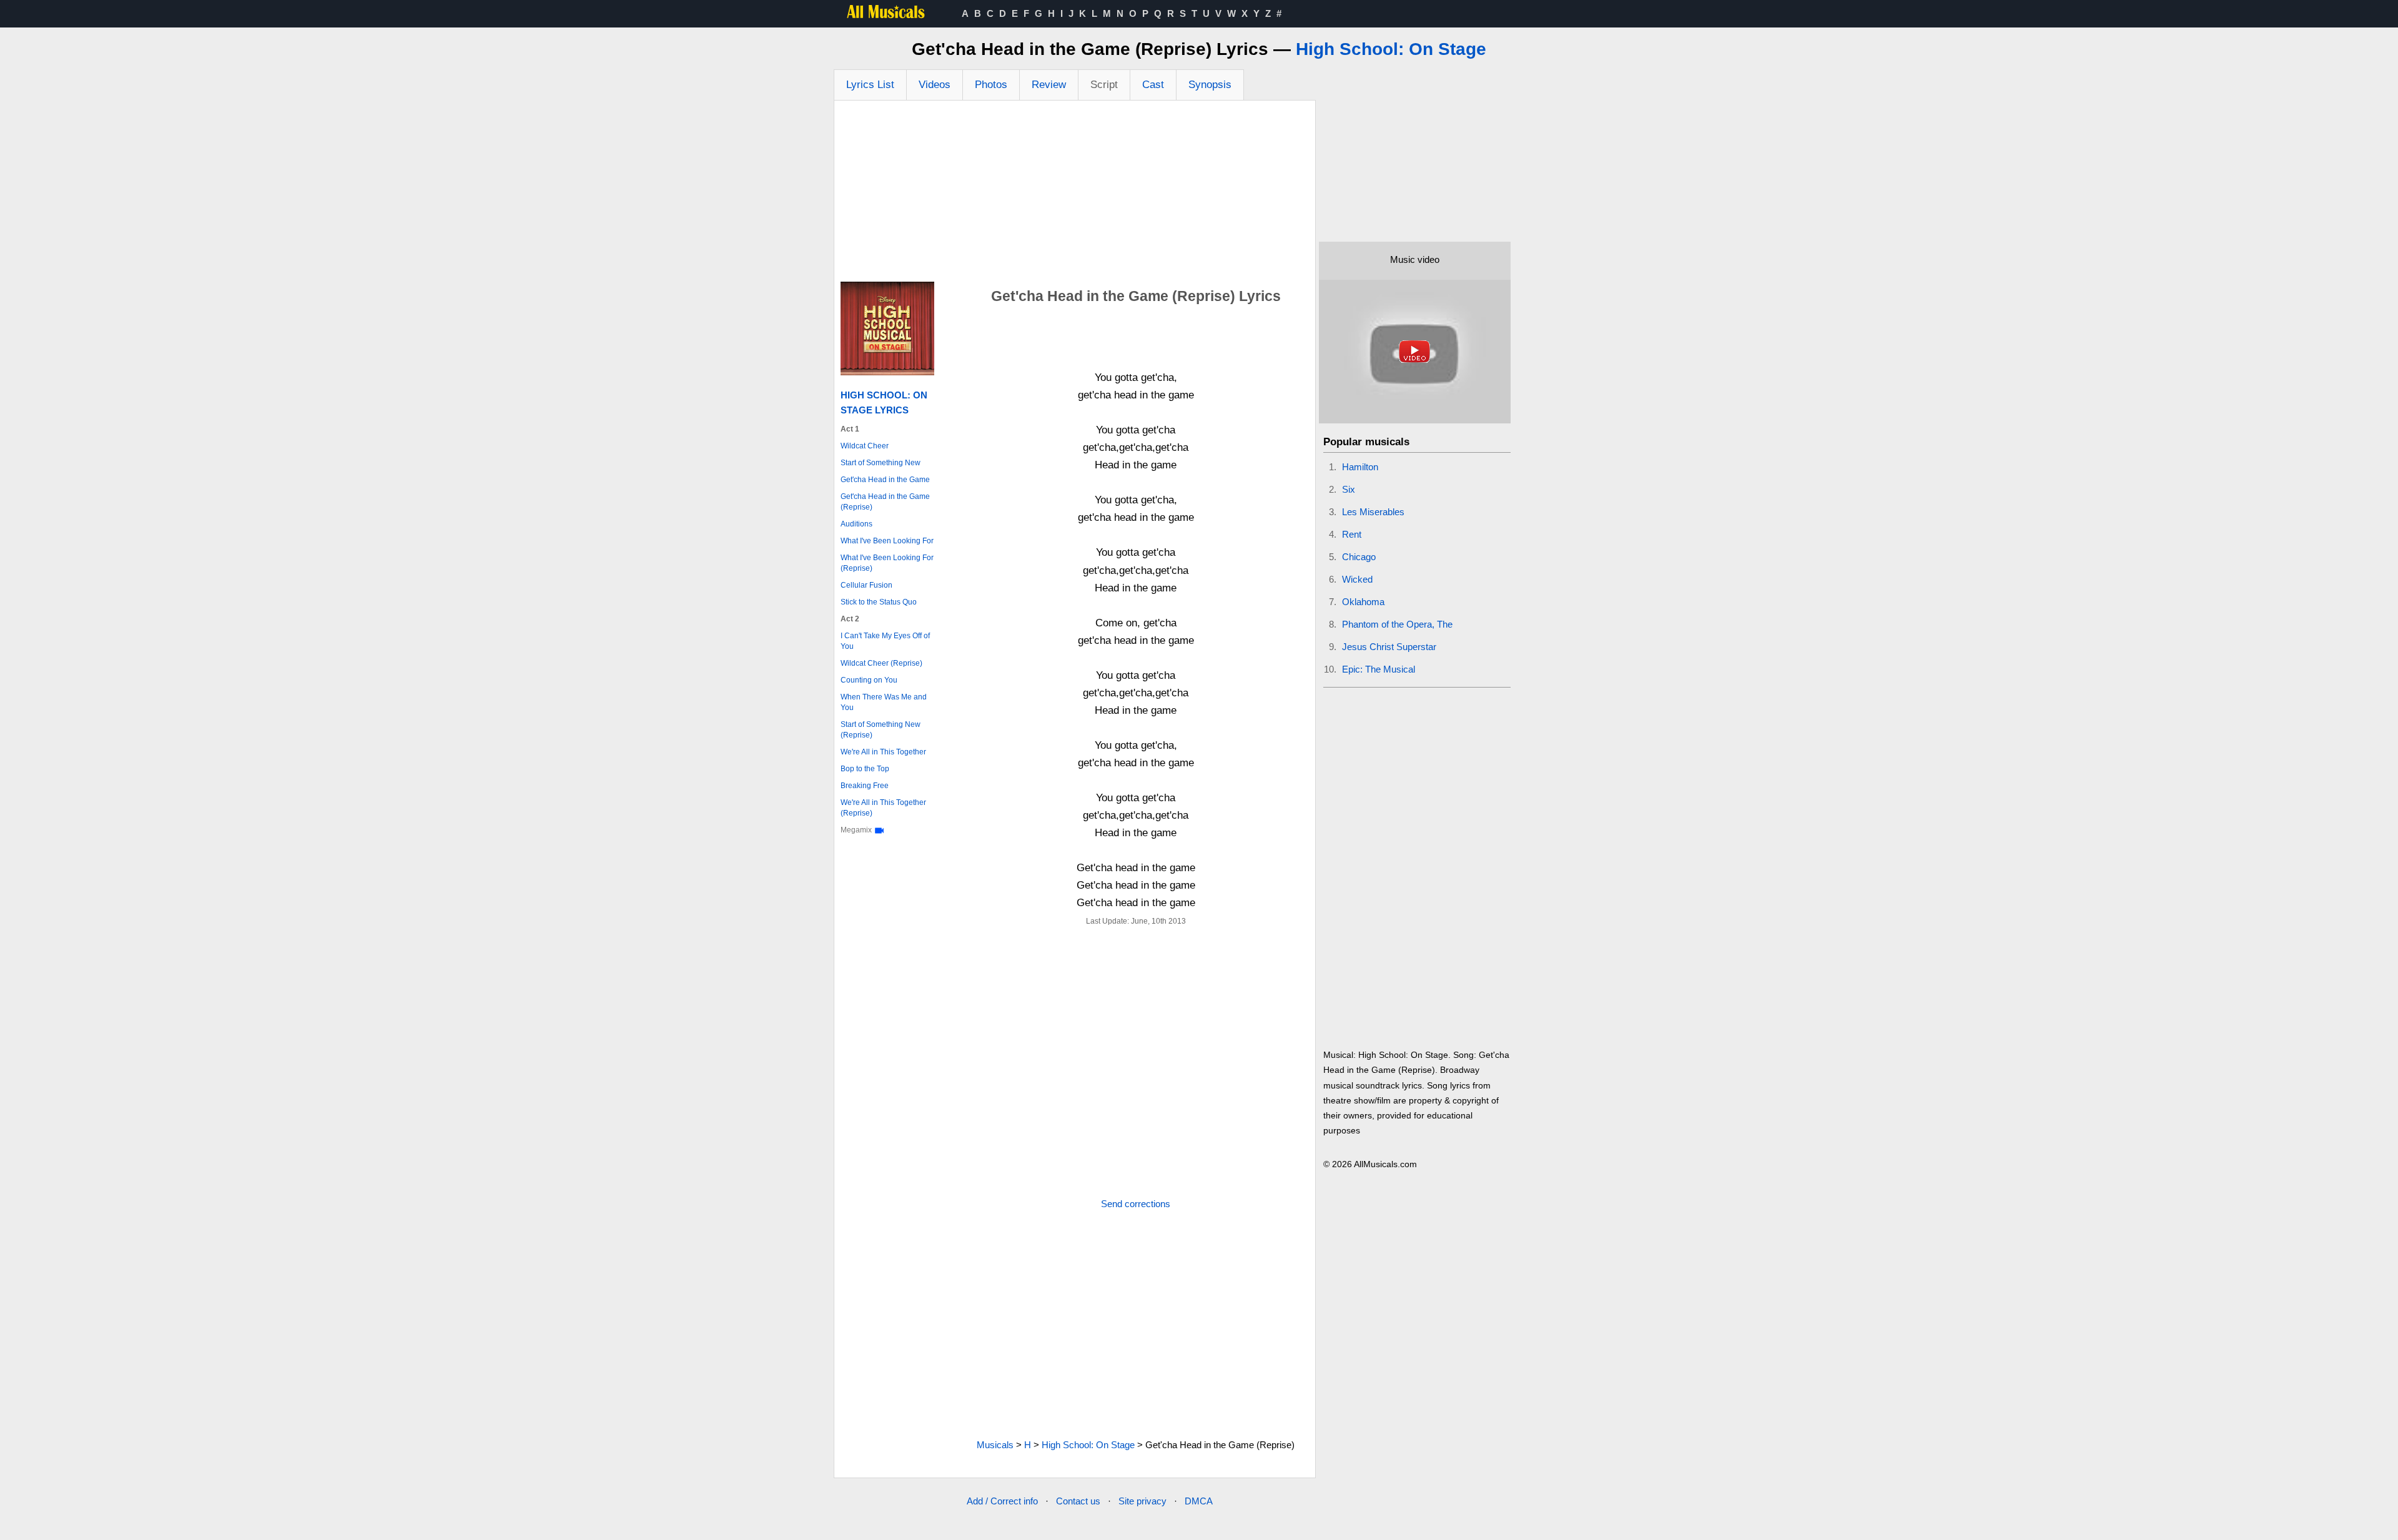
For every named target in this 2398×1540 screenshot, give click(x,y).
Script (1104, 85)
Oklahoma (1363, 602)
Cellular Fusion (866, 585)
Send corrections (1136, 1204)
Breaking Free (865, 786)
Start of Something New (881, 463)
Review (1049, 85)
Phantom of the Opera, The (1397, 624)
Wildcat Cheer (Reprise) (881, 663)
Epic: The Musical (1379, 669)
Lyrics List (870, 85)
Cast (1153, 85)
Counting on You (869, 680)
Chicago (1359, 557)
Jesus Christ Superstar (1389, 647)
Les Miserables (1373, 512)
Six (1349, 489)
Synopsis (1210, 85)
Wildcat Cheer (865, 446)
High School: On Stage (1391, 49)
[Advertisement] (1075, 194)
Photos (991, 85)
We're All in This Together (883, 752)
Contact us (1078, 1501)
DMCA (1199, 1501)
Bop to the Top (865, 769)
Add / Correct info (1002, 1501)
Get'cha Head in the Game (885, 480)
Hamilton (1360, 467)
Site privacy (1142, 1501)
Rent (1352, 534)
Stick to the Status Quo (879, 602)
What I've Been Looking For (887, 541)
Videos (935, 85)
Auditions (856, 524)
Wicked (1357, 579)
